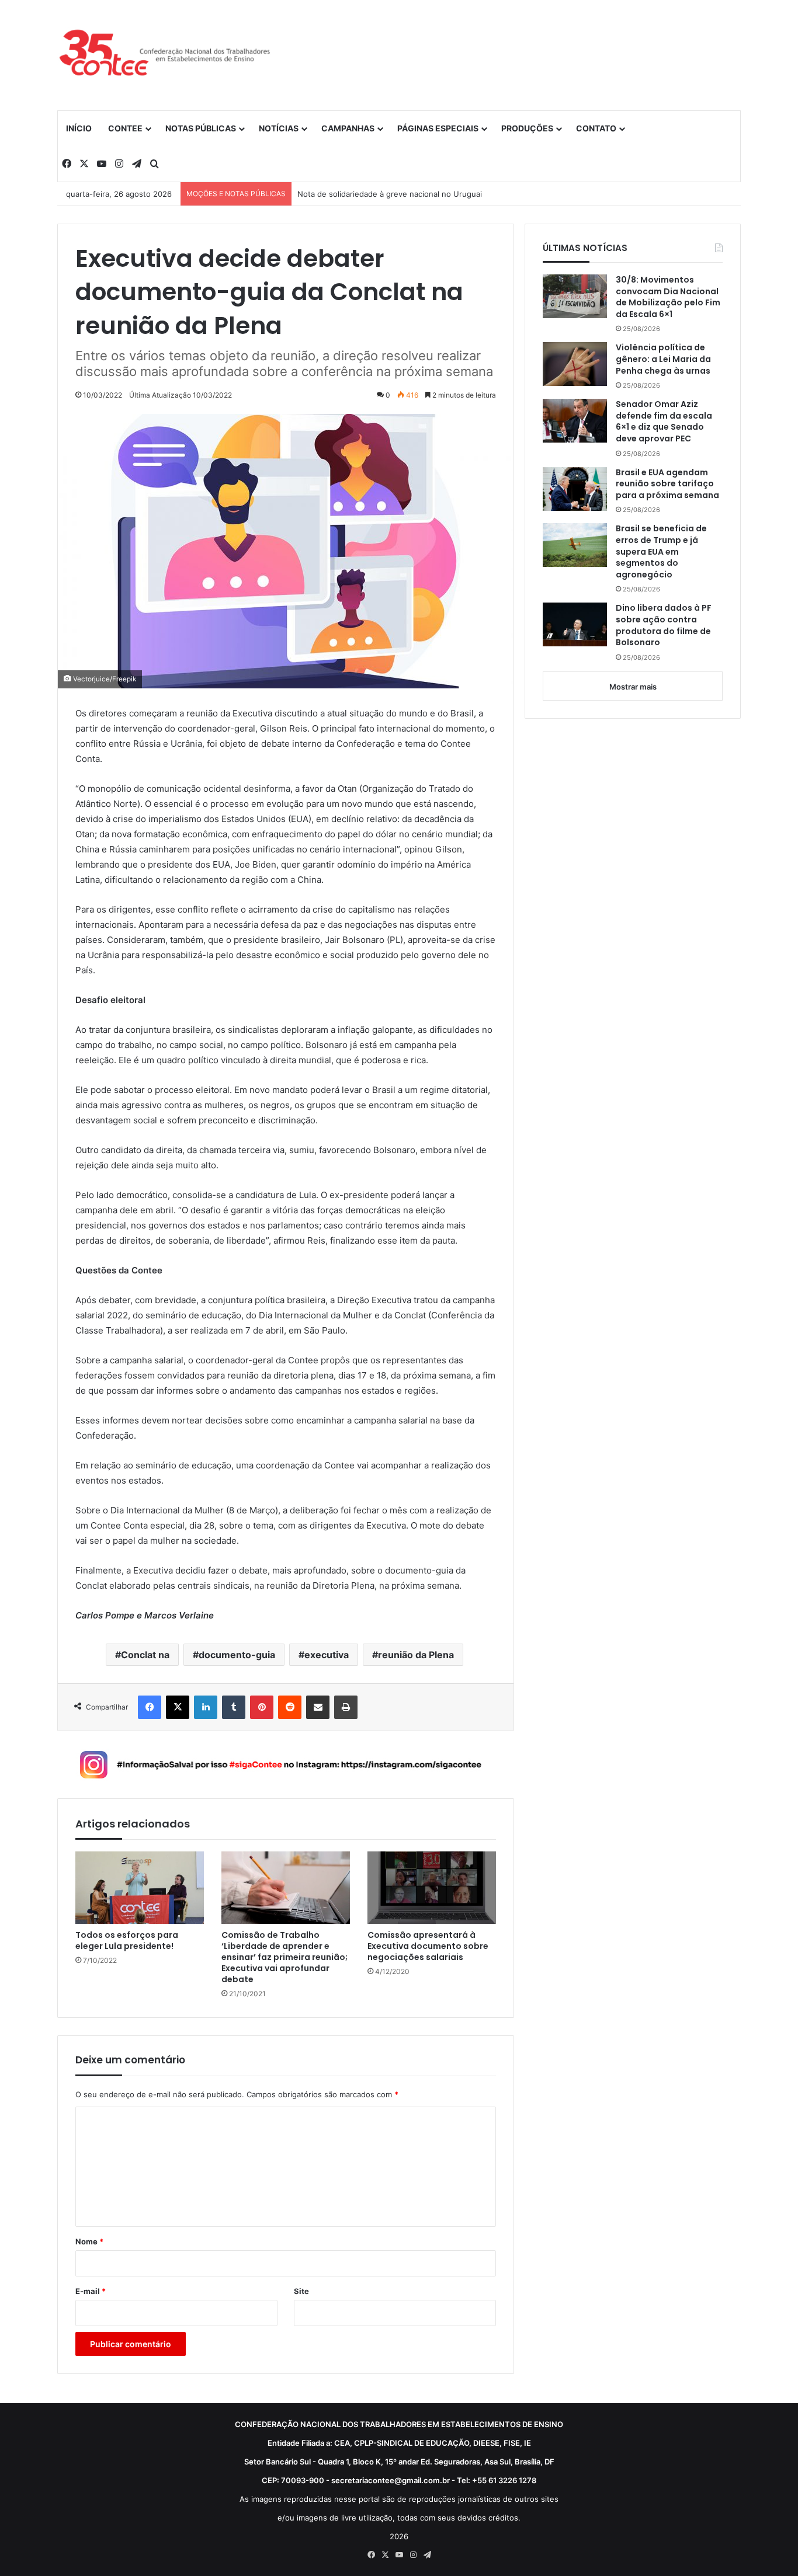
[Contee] (165, 55)
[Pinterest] (262, 1707)
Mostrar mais (633, 687)
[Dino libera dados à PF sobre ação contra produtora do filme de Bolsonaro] (575, 624)
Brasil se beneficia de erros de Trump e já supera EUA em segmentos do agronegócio (661, 551)
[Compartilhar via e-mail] (318, 1707)
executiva (327, 1655)
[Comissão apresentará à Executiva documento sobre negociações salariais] (432, 1888)
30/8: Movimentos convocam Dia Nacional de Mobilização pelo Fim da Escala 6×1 (668, 297)
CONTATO (596, 128)
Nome (89, 2241)
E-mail (91, 2291)
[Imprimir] (346, 1707)
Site (301, 2291)
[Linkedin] (206, 1707)
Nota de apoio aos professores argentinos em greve (393, 194)
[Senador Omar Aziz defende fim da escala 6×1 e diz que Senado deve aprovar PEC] (575, 421)
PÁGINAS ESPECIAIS (438, 128)
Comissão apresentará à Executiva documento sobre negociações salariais (428, 1946)
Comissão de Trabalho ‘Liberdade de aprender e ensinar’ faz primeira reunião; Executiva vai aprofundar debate (284, 1957)
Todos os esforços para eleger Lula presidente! (127, 1941)
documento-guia (237, 1655)
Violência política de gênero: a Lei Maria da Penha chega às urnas (663, 359)
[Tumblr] (234, 1707)
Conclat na (145, 1655)
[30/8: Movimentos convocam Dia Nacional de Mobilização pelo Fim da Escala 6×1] (575, 296)
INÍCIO (79, 128)
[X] (178, 1707)
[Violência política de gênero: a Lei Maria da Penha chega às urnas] (575, 364)
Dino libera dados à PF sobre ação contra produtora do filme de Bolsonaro (664, 625)
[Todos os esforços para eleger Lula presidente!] (140, 1888)
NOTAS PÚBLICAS (201, 128)
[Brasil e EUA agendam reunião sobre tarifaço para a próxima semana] (575, 489)
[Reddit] (290, 1707)
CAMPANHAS (348, 128)
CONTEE (125, 128)
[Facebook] (150, 1707)
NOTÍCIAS (279, 128)
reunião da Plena (416, 1655)
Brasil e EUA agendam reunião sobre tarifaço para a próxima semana (667, 484)
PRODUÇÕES (527, 128)
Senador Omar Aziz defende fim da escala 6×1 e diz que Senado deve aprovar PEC (664, 422)
